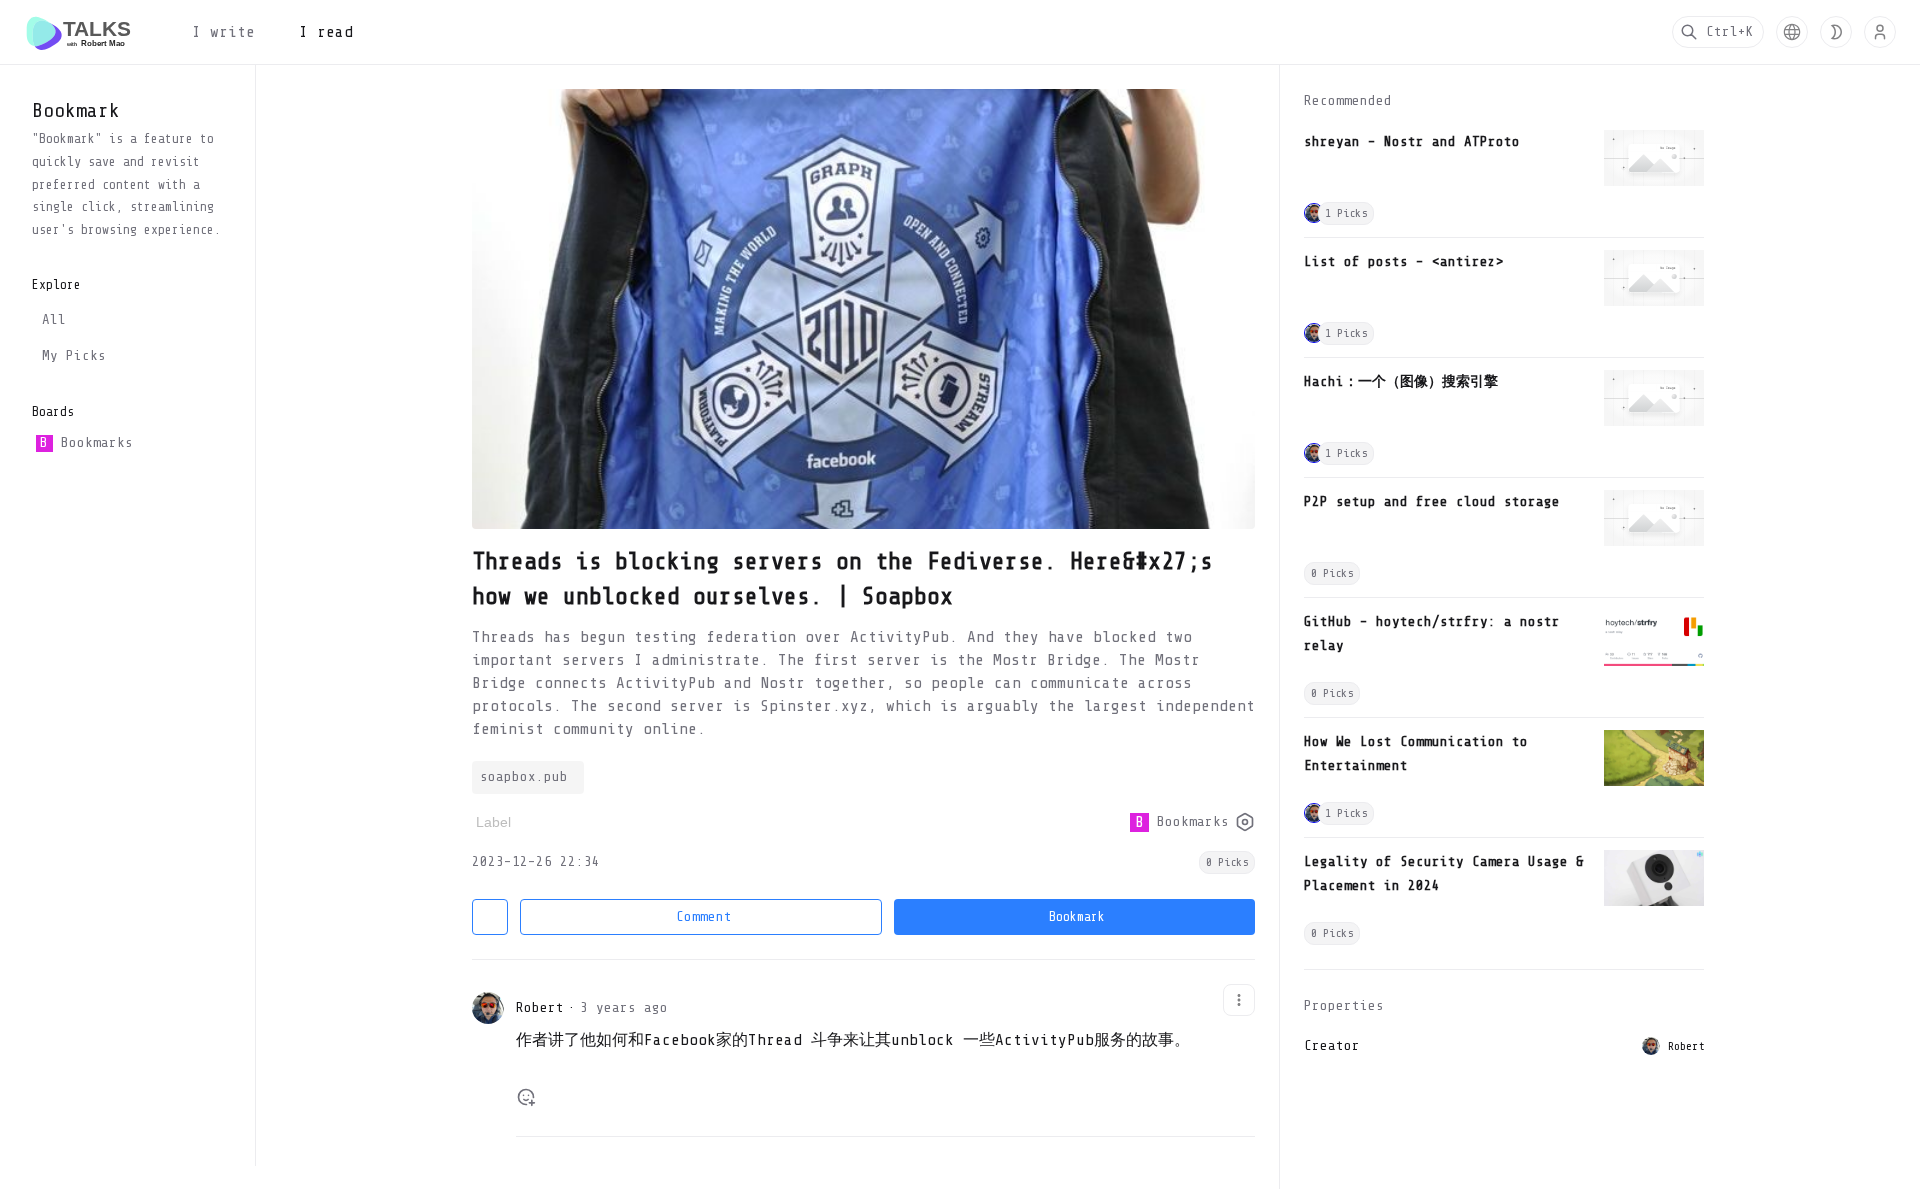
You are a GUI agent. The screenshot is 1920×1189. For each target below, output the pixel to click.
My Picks (74, 355)
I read (326, 32)
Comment (704, 916)
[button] (1792, 32)
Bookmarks (86, 442)
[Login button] (1880, 32)
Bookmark (1077, 916)
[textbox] (885, 1049)
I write (223, 32)
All (54, 319)
